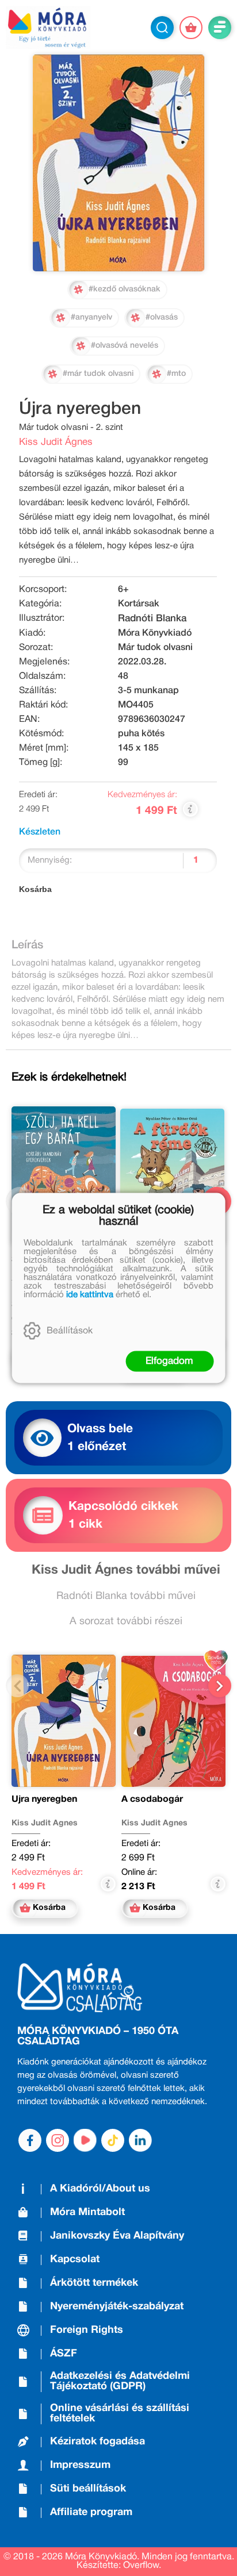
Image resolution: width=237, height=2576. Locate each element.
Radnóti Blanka (152, 619)
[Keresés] (162, 28)
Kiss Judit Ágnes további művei (126, 1570)
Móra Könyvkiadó (155, 633)
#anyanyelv (91, 318)
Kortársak (139, 604)
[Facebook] (30, 2140)
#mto (176, 374)
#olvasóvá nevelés (125, 346)
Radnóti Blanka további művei (126, 1596)
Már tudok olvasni (155, 648)
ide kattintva (90, 1295)
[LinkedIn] (140, 2140)
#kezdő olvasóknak (125, 289)
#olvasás (162, 318)
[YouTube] (85, 2140)
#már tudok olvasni (98, 374)
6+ (123, 590)
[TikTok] (113, 2140)
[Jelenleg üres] (191, 28)
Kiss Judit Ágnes (56, 442)
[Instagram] (58, 2140)
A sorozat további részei (126, 1622)
